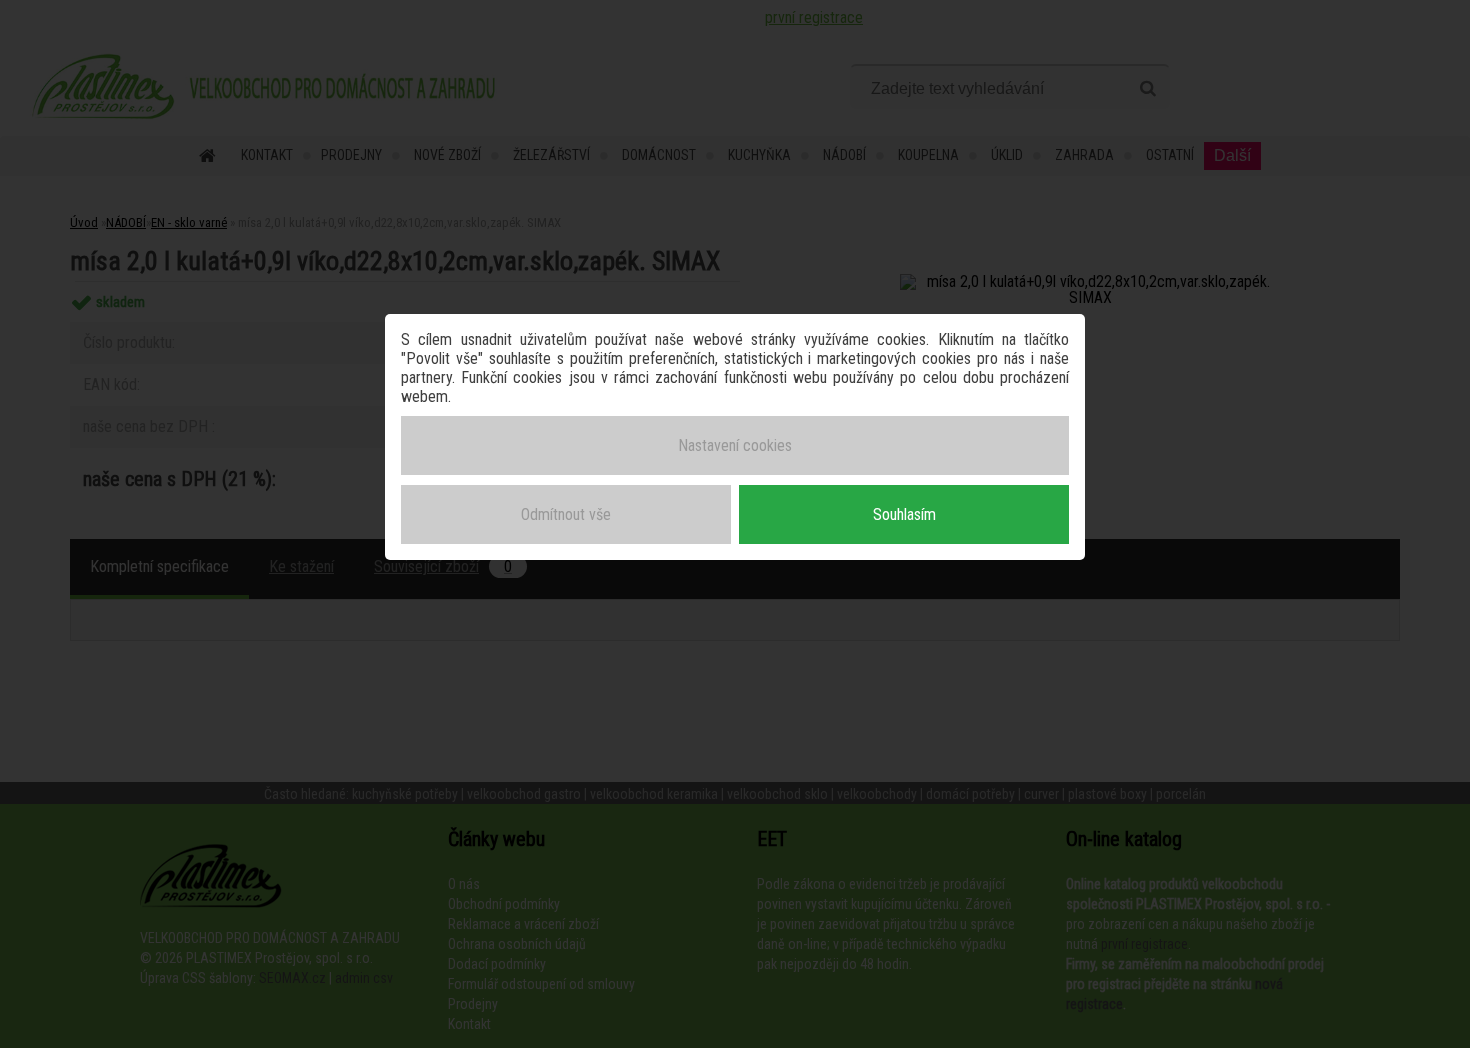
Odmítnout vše (566, 514)
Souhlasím (904, 514)
